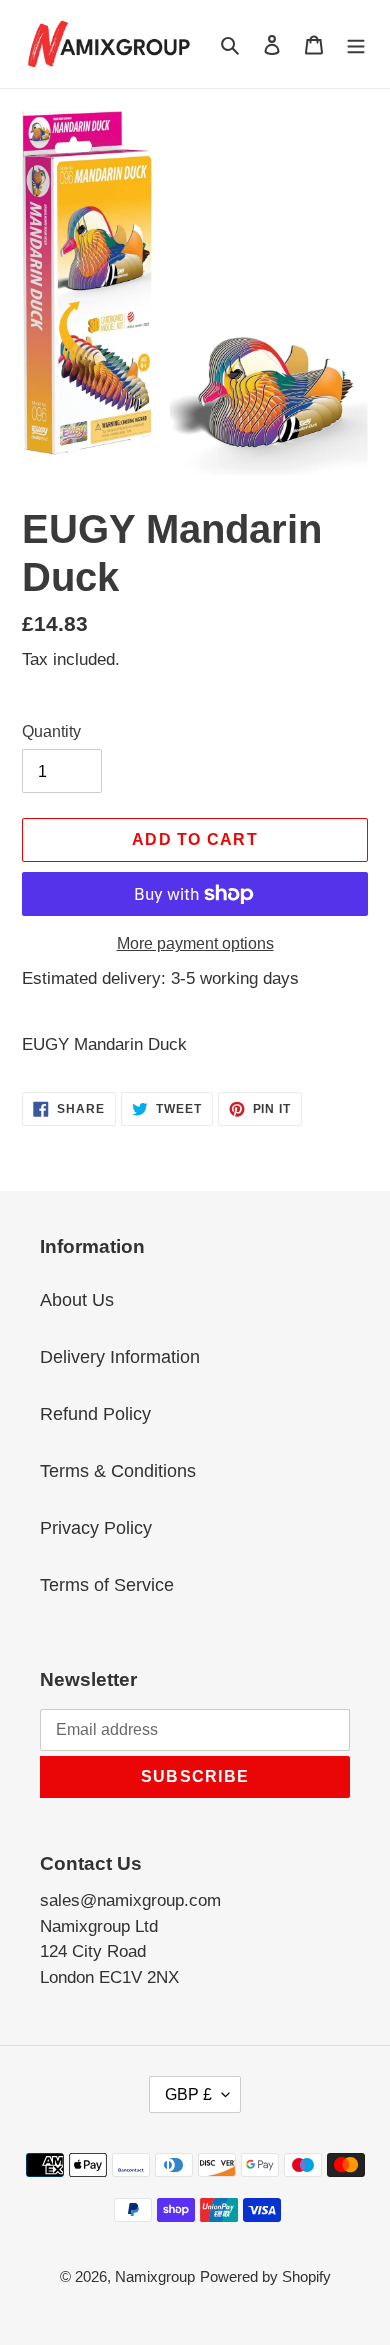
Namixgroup (155, 2276)
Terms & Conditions (118, 1471)
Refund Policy (95, 1414)
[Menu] (356, 43)
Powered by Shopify (265, 2276)
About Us (77, 1300)
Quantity (51, 731)
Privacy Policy (96, 1528)
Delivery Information (120, 1357)
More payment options (195, 943)
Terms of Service (107, 1585)
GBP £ (188, 2094)
